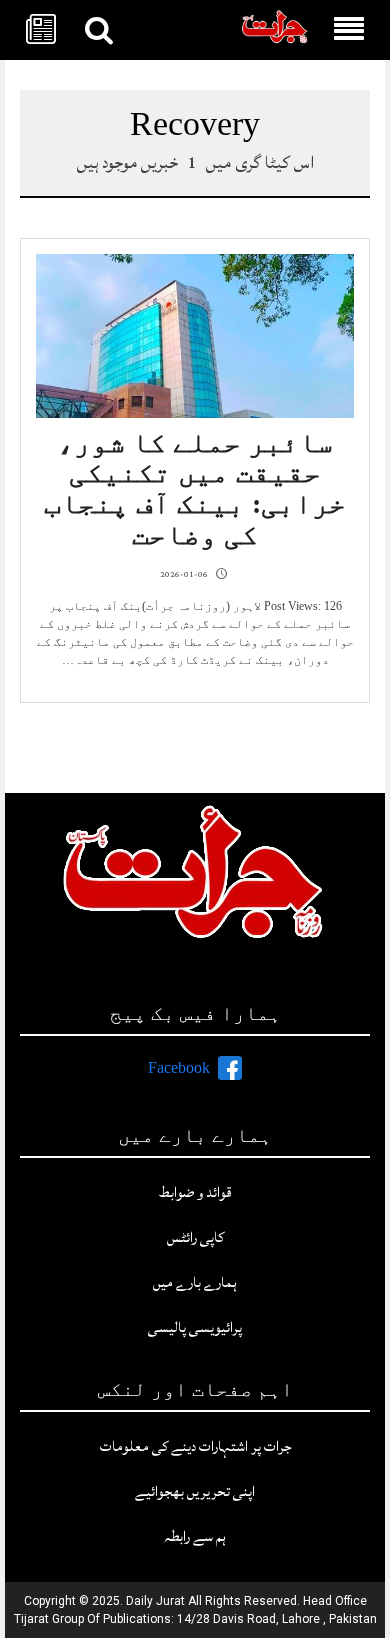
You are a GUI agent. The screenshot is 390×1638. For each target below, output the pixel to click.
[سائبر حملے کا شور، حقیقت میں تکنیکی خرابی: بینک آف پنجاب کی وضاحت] (195, 336)
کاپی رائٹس (195, 1237)
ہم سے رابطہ (195, 1536)
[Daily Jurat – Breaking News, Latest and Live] (275, 30)
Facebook (179, 1068)
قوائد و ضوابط (195, 1192)
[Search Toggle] (99, 30)
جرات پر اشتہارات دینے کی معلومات (195, 1446)
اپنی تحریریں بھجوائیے (195, 1491)
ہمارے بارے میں (195, 1282)
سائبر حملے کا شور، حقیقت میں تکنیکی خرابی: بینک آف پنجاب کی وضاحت (195, 488)
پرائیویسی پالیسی (195, 1327)
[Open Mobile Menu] (349, 30)
